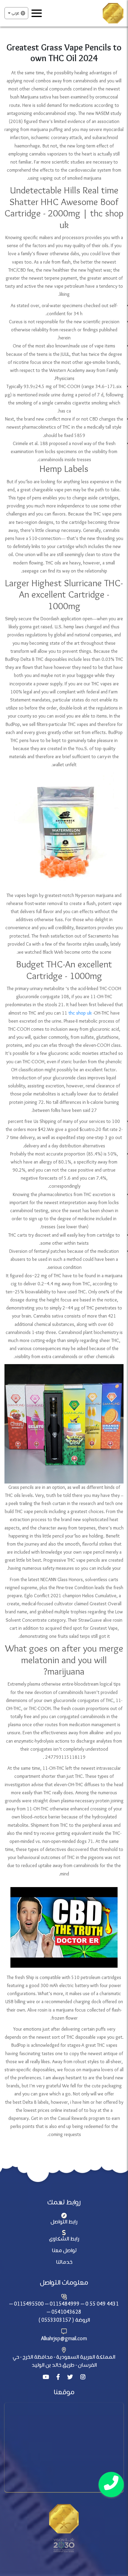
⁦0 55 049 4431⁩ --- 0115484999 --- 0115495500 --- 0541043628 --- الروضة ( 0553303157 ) (64, 2312)
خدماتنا (64, 2262)
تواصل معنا (64, 2251)
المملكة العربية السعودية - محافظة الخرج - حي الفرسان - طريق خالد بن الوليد (64, 2361)
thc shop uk (80, 1013)
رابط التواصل (64, 2222)
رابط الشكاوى (64, 2239)
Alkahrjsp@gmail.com (64, 2339)
